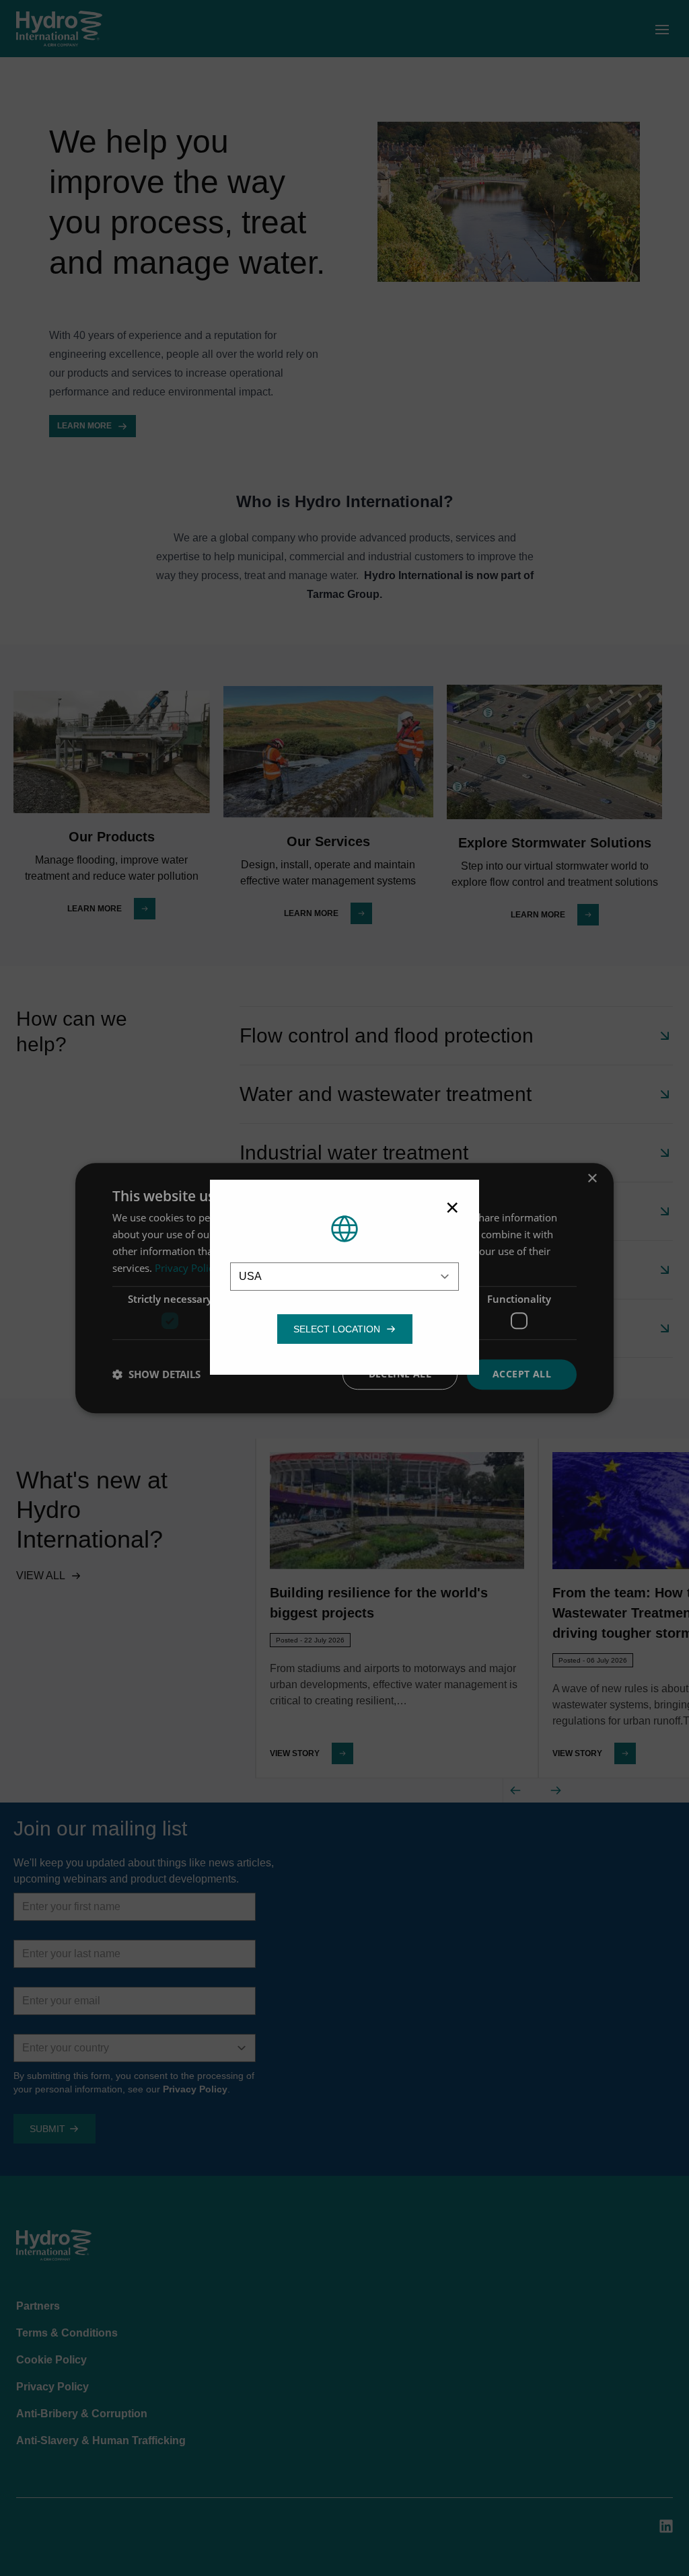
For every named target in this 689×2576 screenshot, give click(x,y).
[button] (337, 1329)
